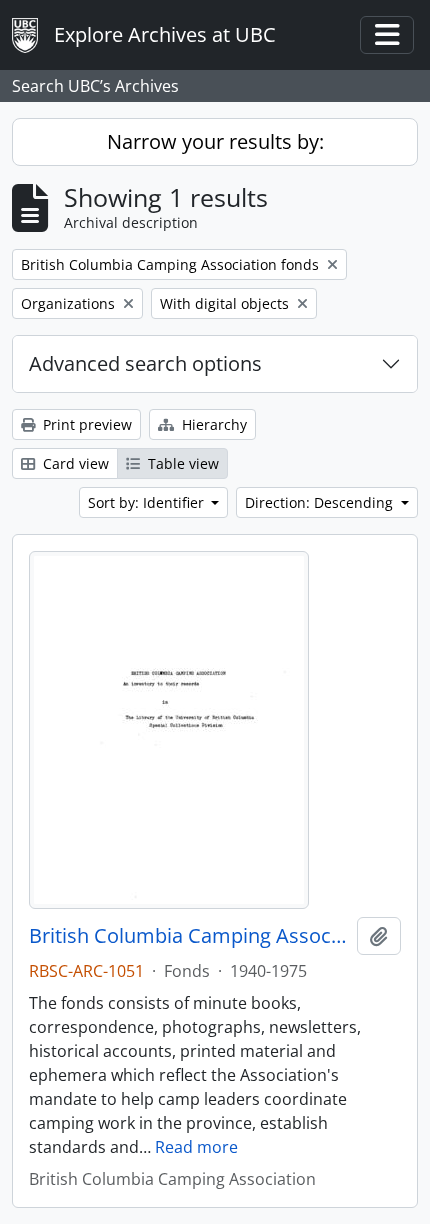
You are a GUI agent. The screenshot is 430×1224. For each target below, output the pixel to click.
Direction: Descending (321, 502)
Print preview (85, 424)
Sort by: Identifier (148, 502)
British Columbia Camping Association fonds (189, 936)
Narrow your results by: (215, 141)
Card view (74, 463)
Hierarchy (212, 424)
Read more (196, 1147)
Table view (181, 463)
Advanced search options (145, 363)
